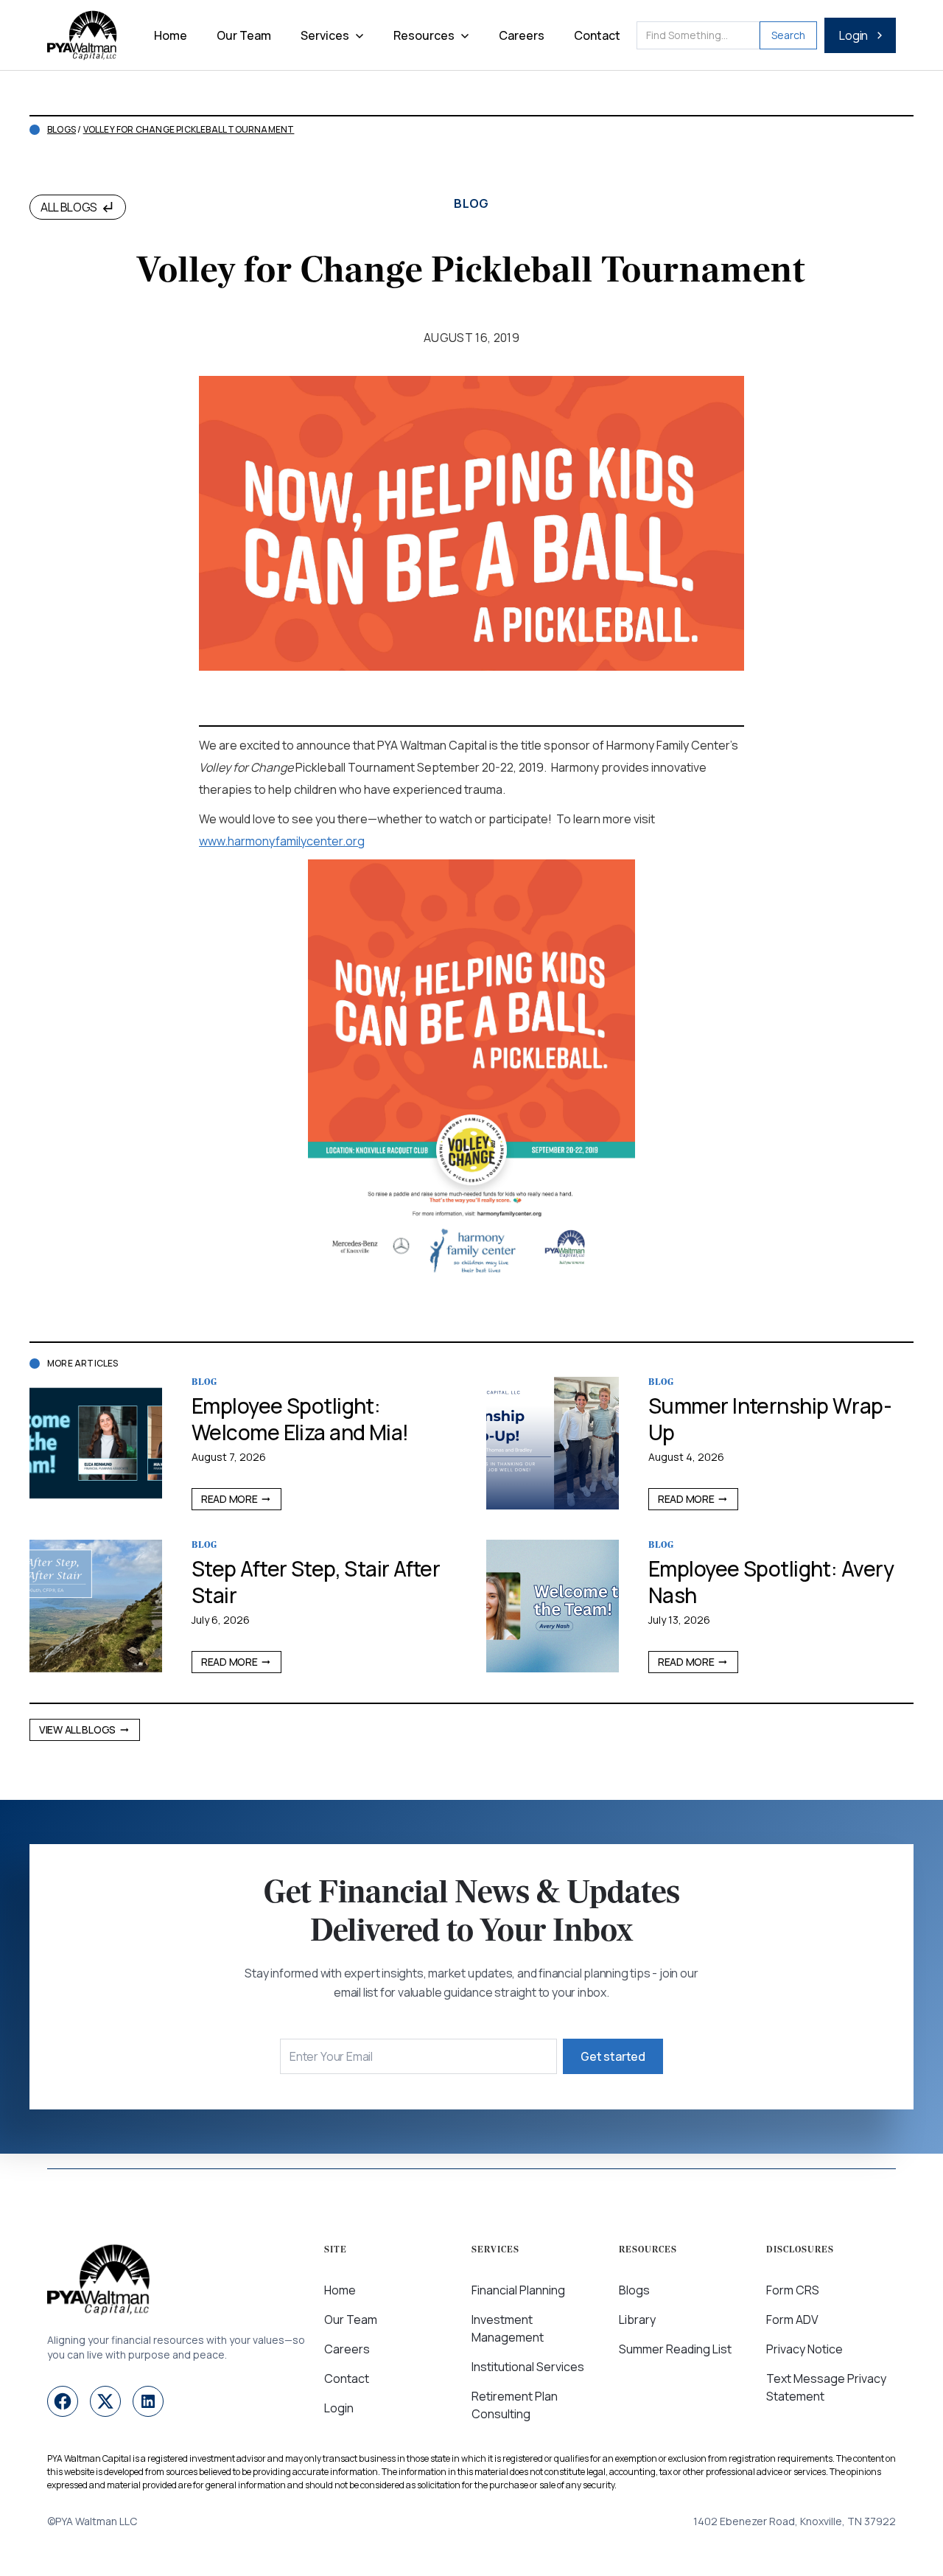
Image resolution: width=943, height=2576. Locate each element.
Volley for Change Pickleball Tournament (189, 130)
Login (339, 2408)
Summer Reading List (675, 2349)
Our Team (244, 35)
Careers (522, 35)
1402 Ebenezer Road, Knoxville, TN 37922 (795, 2521)
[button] (332, 35)
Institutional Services (528, 2367)
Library (637, 2320)
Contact (597, 35)
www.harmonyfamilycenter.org (282, 841)
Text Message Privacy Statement (826, 2387)
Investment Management (508, 2328)
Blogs (62, 130)
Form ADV (792, 2320)
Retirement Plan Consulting (515, 2405)
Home (171, 35)
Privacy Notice (804, 2349)
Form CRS (793, 2290)
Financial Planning (518, 2290)
